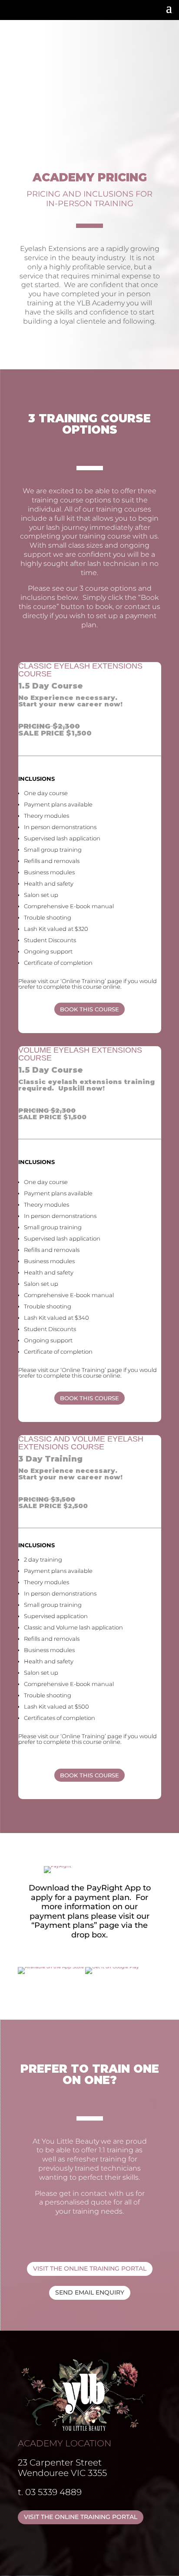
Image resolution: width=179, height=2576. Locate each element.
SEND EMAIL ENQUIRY (90, 2292)
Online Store (149, 27)
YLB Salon (100, 27)
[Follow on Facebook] (11, 10)
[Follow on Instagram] (29, 10)
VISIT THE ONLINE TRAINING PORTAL (90, 2268)
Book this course (89, 1009)
